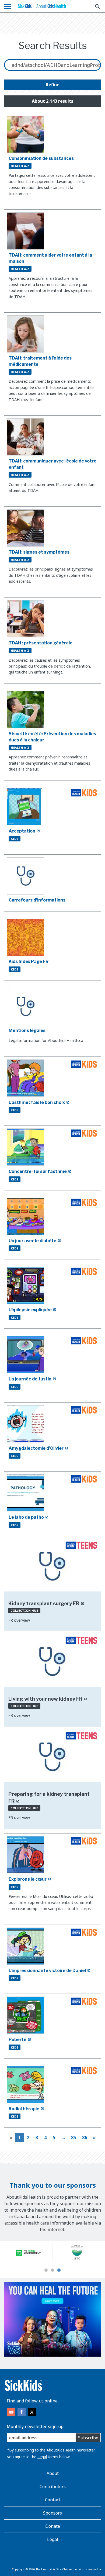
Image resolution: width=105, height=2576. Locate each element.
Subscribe (88, 2438)
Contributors (53, 2487)
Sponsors (52, 2513)
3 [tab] (59, 2270)
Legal (42, 2457)
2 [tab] (52, 2270)
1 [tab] (46, 2270)
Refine (53, 85)
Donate (53, 2526)
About (53, 2473)
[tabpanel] (28, 2253)
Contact (53, 2500)
